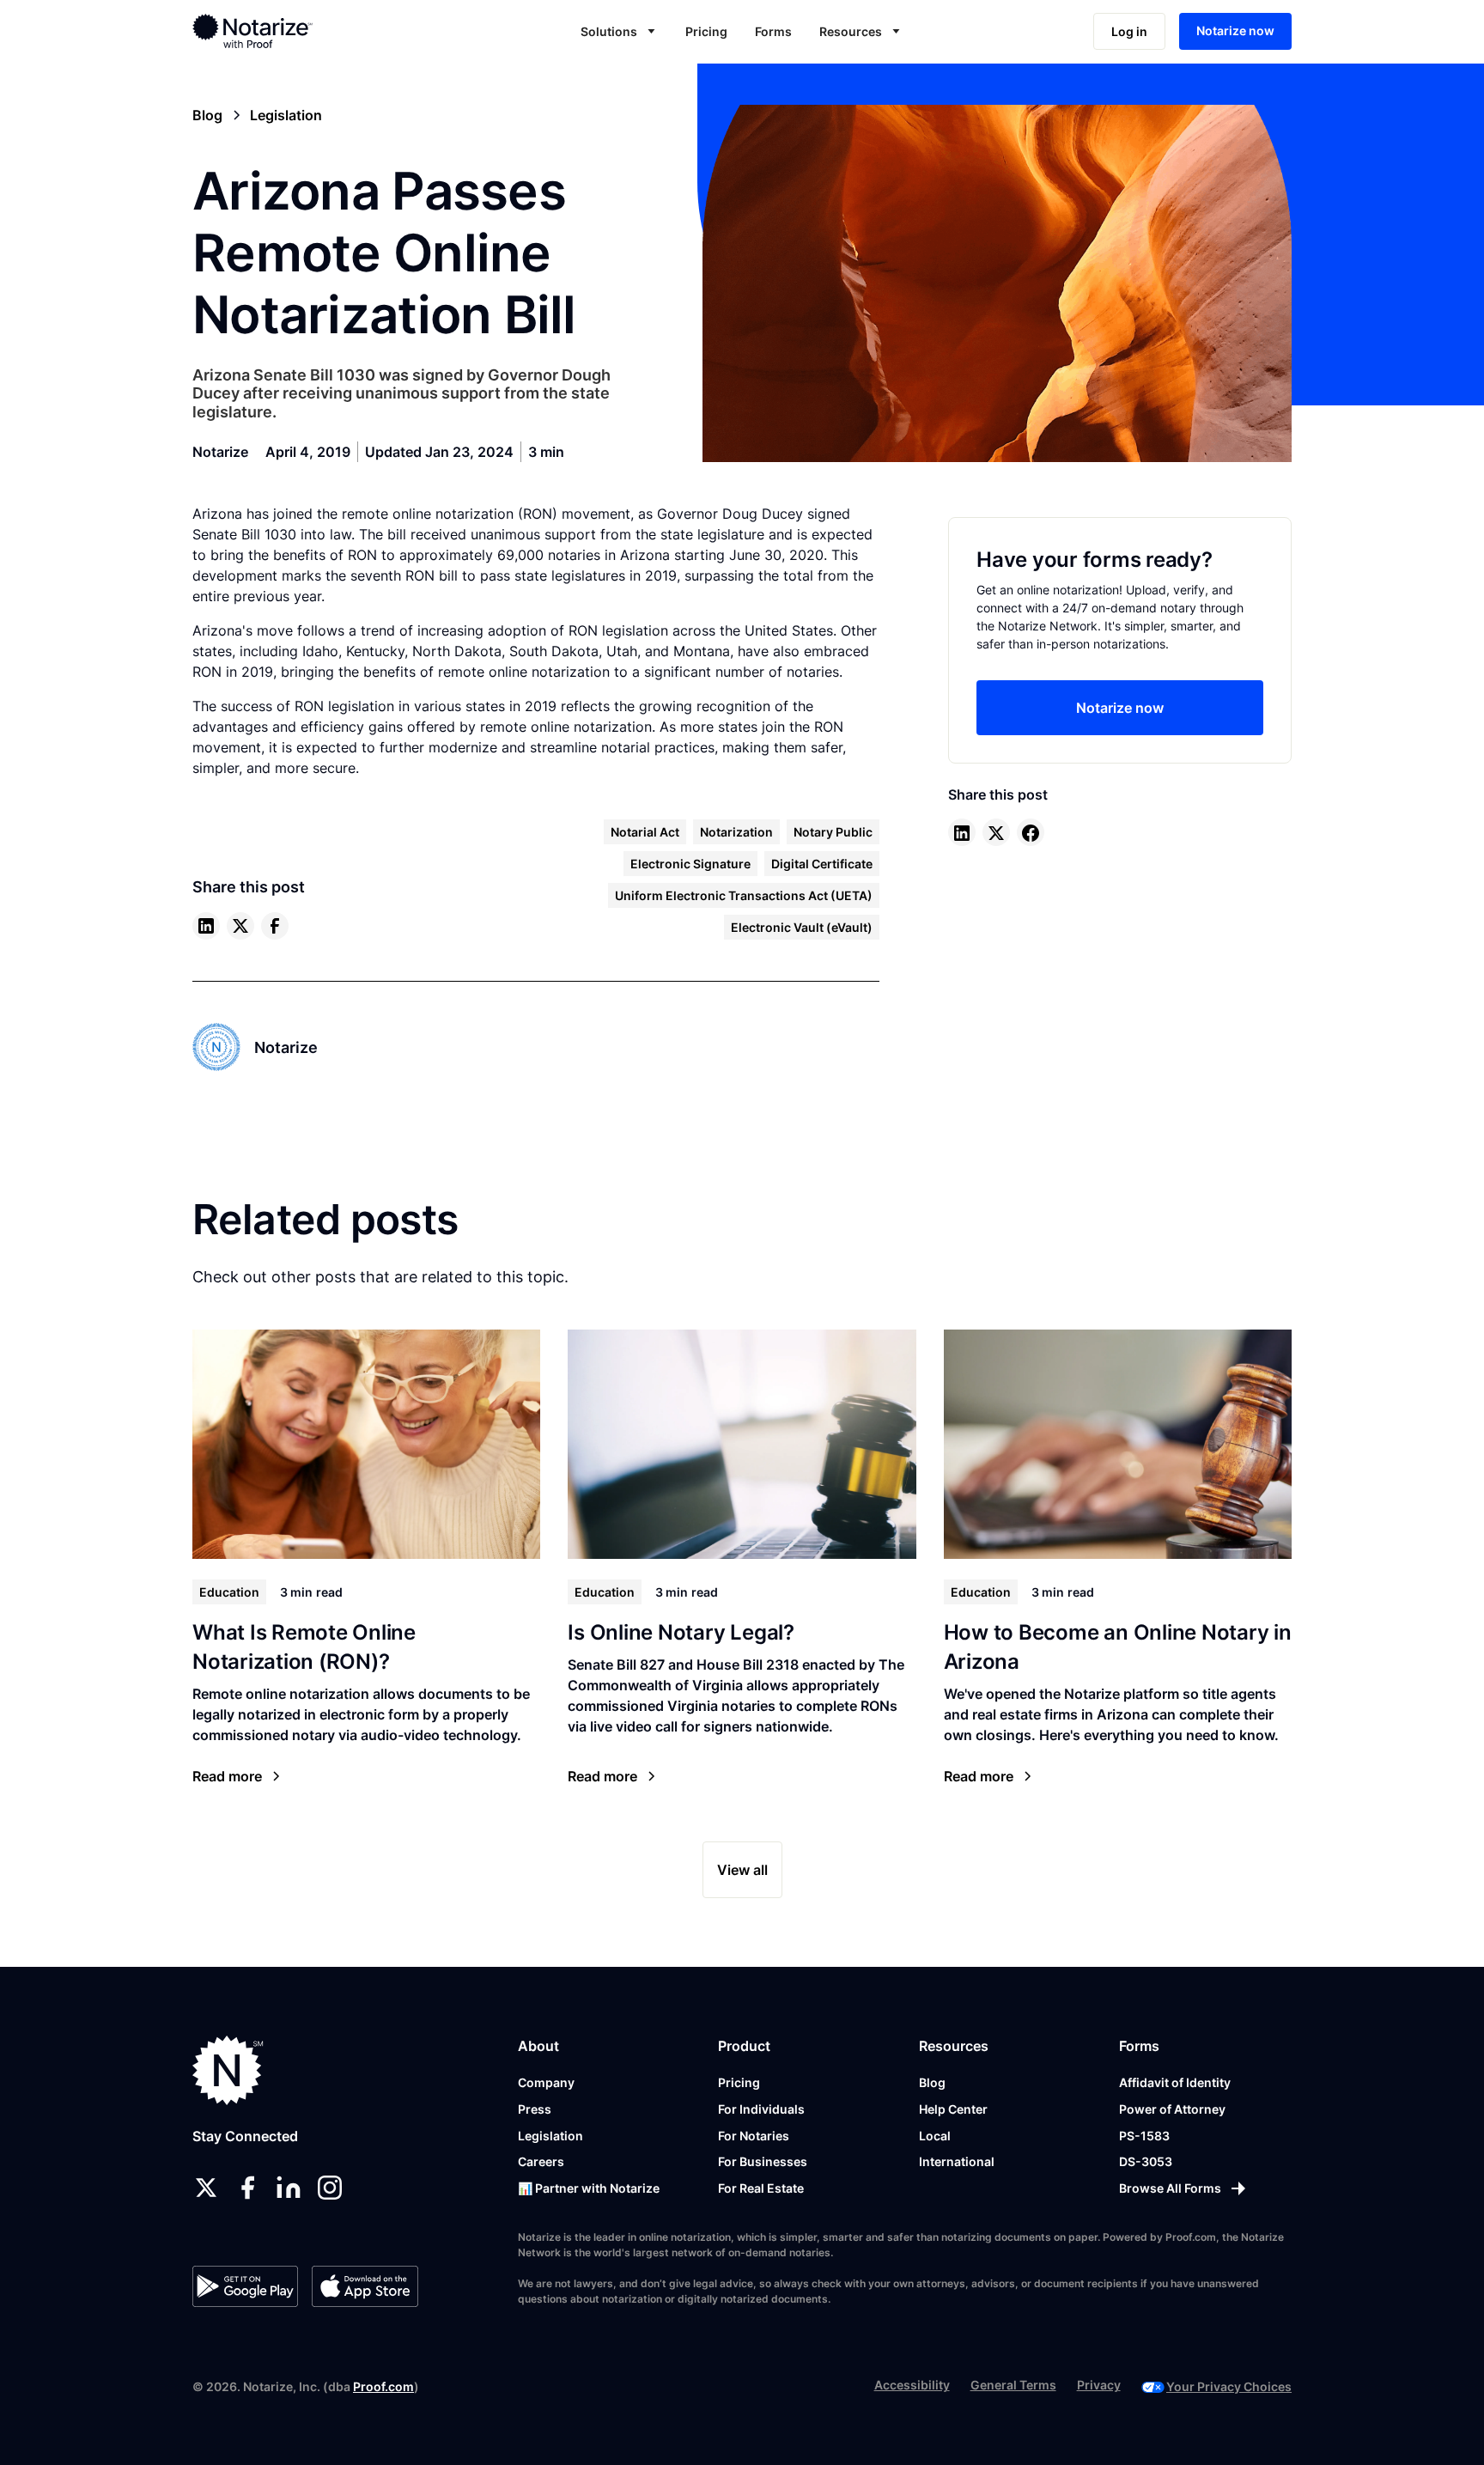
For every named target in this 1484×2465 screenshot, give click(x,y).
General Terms (1013, 2385)
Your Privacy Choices (1229, 2386)
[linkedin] (206, 926)
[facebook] (275, 926)
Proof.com (383, 2386)
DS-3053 (1146, 2161)
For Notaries (754, 2136)
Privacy (1099, 2385)
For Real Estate (761, 2188)
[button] (619, 31)
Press (535, 2109)
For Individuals (761, 2109)
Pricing (706, 31)
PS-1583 (1144, 2136)
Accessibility (912, 2385)
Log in (1129, 31)
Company (546, 2082)
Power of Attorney (1172, 2109)
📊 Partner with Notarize (589, 2188)
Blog (932, 2082)
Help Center (953, 2109)
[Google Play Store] (245, 2286)
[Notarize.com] (228, 2070)
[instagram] (330, 2188)
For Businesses (763, 2161)
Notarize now (1235, 30)
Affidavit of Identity (1175, 2082)
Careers (541, 2161)
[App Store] (365, 2286)
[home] (307, 31)
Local (935, 2136)
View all (742, 1870)
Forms (773, 31)
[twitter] (240, 926)
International (957, 2161)
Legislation (550, 2136)
